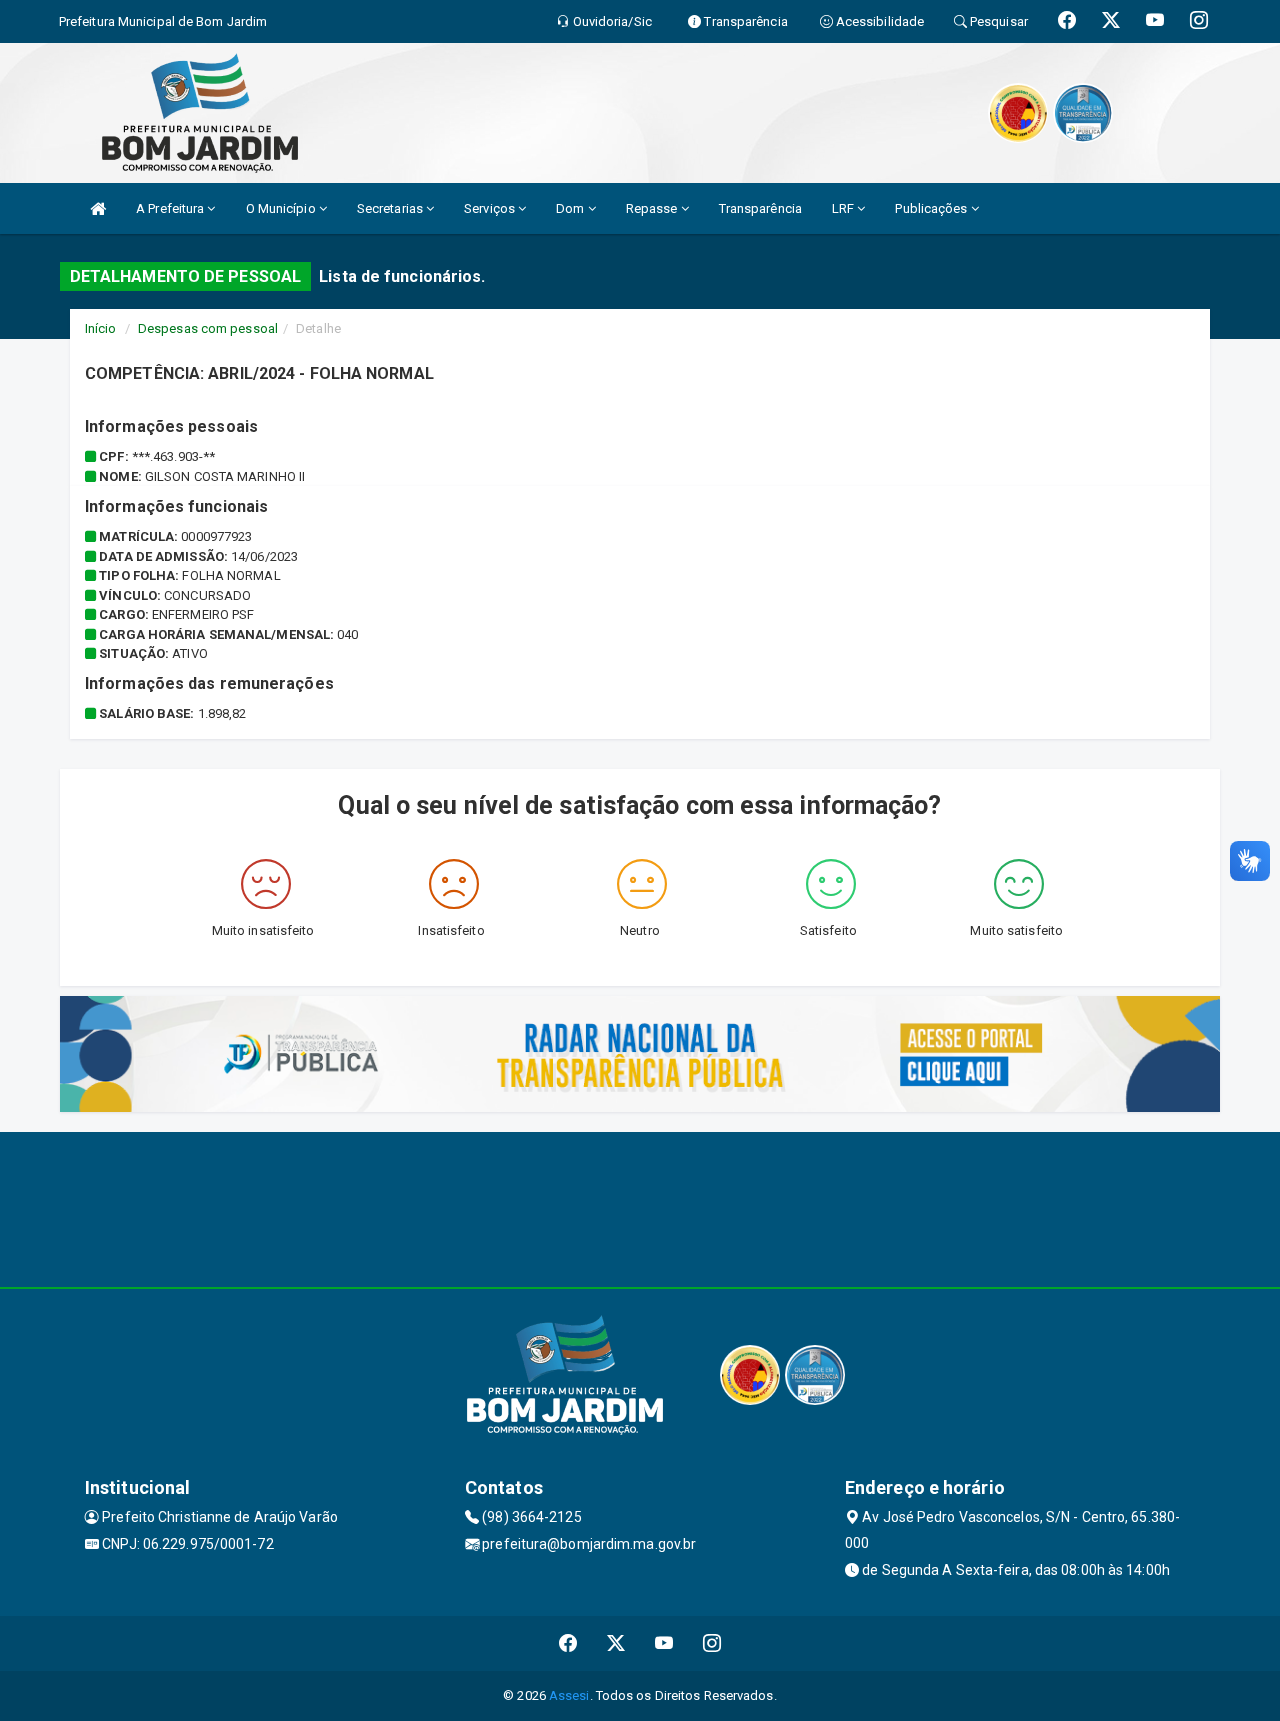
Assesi (569, 1695)
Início (101, 328)
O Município (282, 208)
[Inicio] (98, 208)
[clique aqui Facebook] (568, 1643)
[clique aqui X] (616, 1643)
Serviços (491, 208)
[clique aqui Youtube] (664, 1643)
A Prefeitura (171, 208)
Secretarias (391, 208)
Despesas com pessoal (208, 328)
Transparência (760, 208)
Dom (571, 208)
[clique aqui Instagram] (712, 1643)
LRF (844, 208)
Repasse (653, 208)
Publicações (932, 208)
